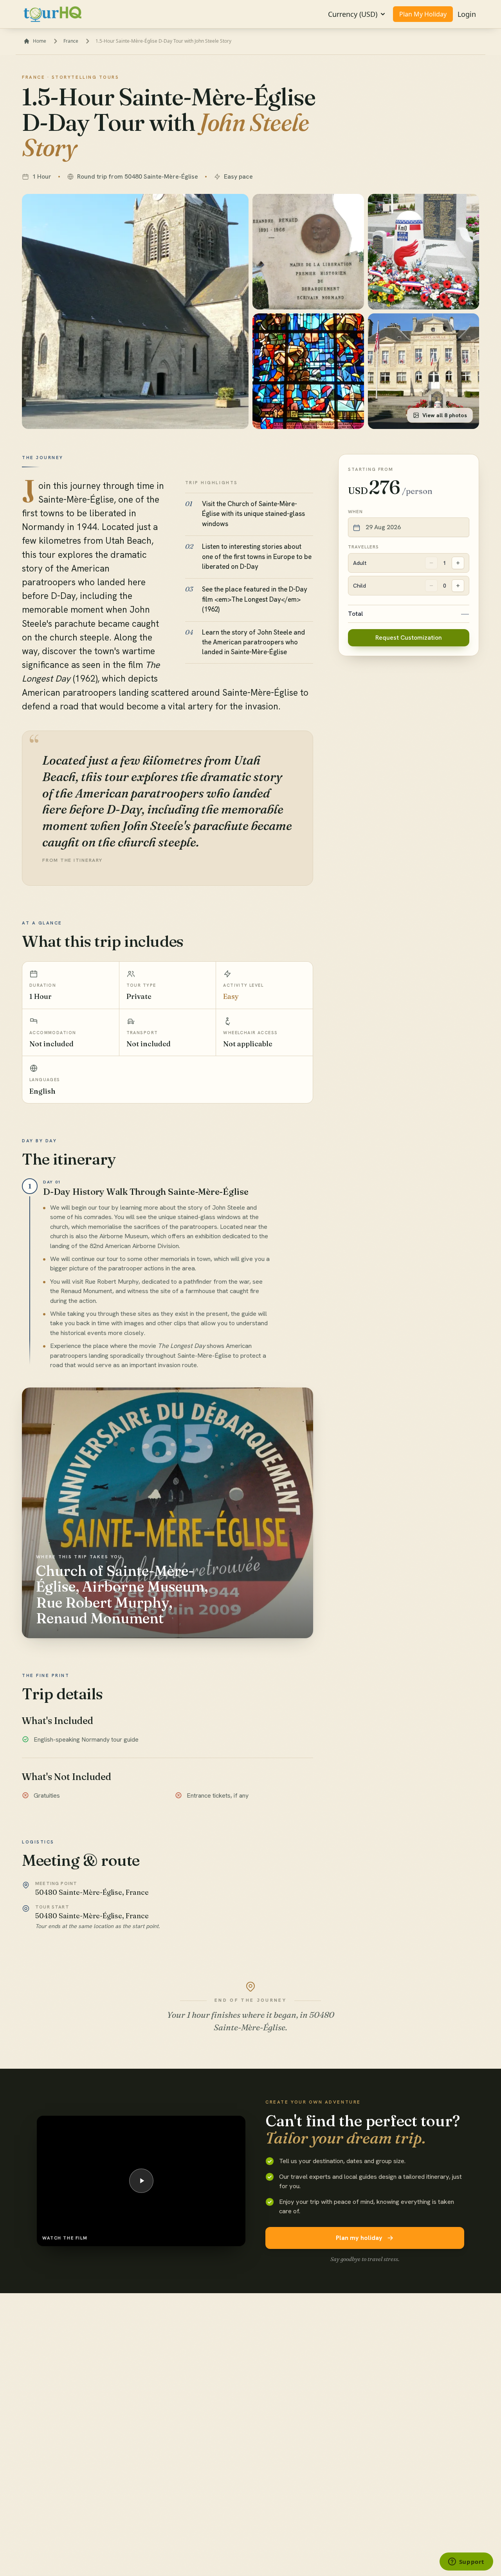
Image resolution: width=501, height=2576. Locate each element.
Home (40, 41)
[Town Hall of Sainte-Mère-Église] (424, 371)
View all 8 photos (445, 415)
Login (467, 14)
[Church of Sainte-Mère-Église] (135, 311)
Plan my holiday (359, 2238)
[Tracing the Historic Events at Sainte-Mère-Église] (308, 252)
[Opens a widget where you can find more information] (466, 2562)
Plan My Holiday (423, 14)
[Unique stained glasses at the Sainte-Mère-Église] (308, 371)
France (71, 41)
